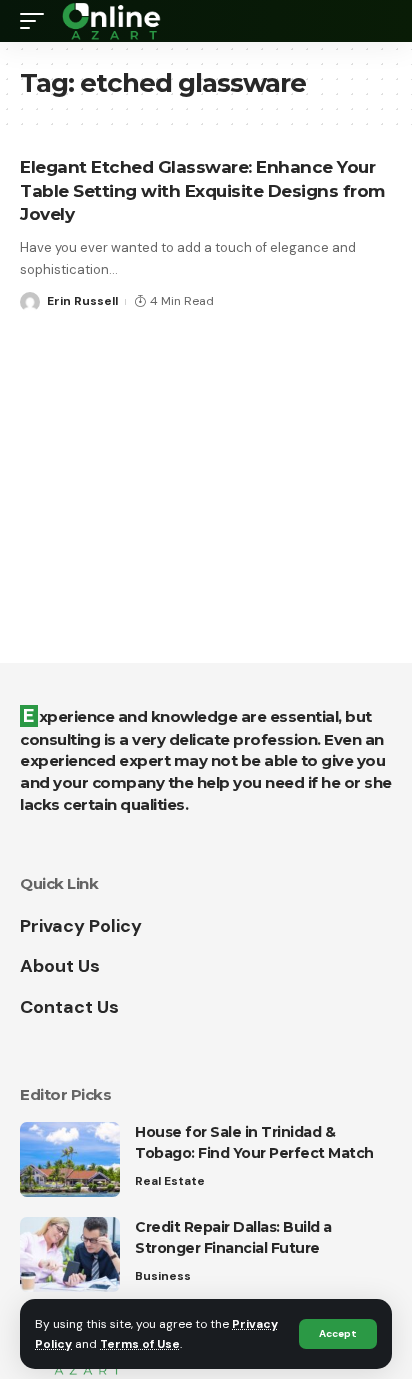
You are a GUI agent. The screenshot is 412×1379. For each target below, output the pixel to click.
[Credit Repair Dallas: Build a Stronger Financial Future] (70, 1254)
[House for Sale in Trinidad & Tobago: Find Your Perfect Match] (70, 1159)
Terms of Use (140, 1344)
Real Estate (170, 1181)
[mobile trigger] (37, 21)
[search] (377, 21)
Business (163, 1276)
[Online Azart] (113, 21)
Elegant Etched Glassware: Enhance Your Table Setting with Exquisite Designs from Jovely (202, 191)
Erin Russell (82, 301)
